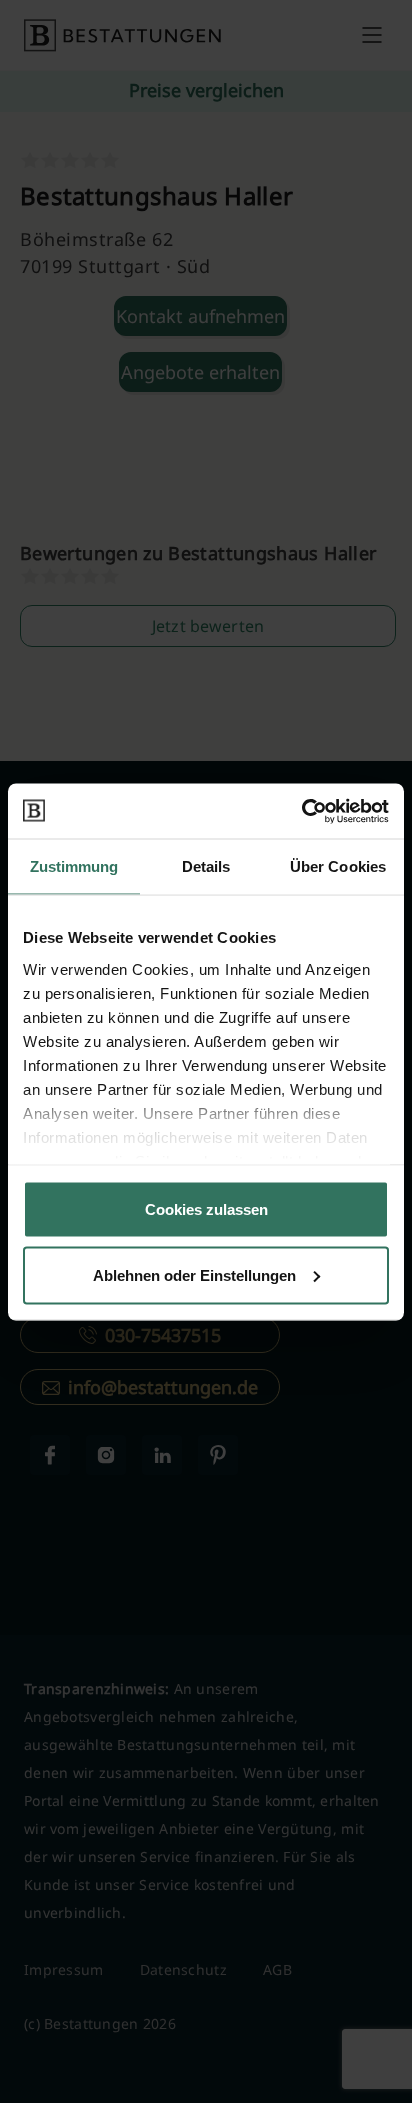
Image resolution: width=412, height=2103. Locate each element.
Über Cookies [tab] (338, 866)
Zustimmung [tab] (74, 866)
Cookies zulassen (206, 1209)
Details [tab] (206, 866)
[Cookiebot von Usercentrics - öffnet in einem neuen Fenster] (301, 811)
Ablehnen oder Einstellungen (194, 1274)
